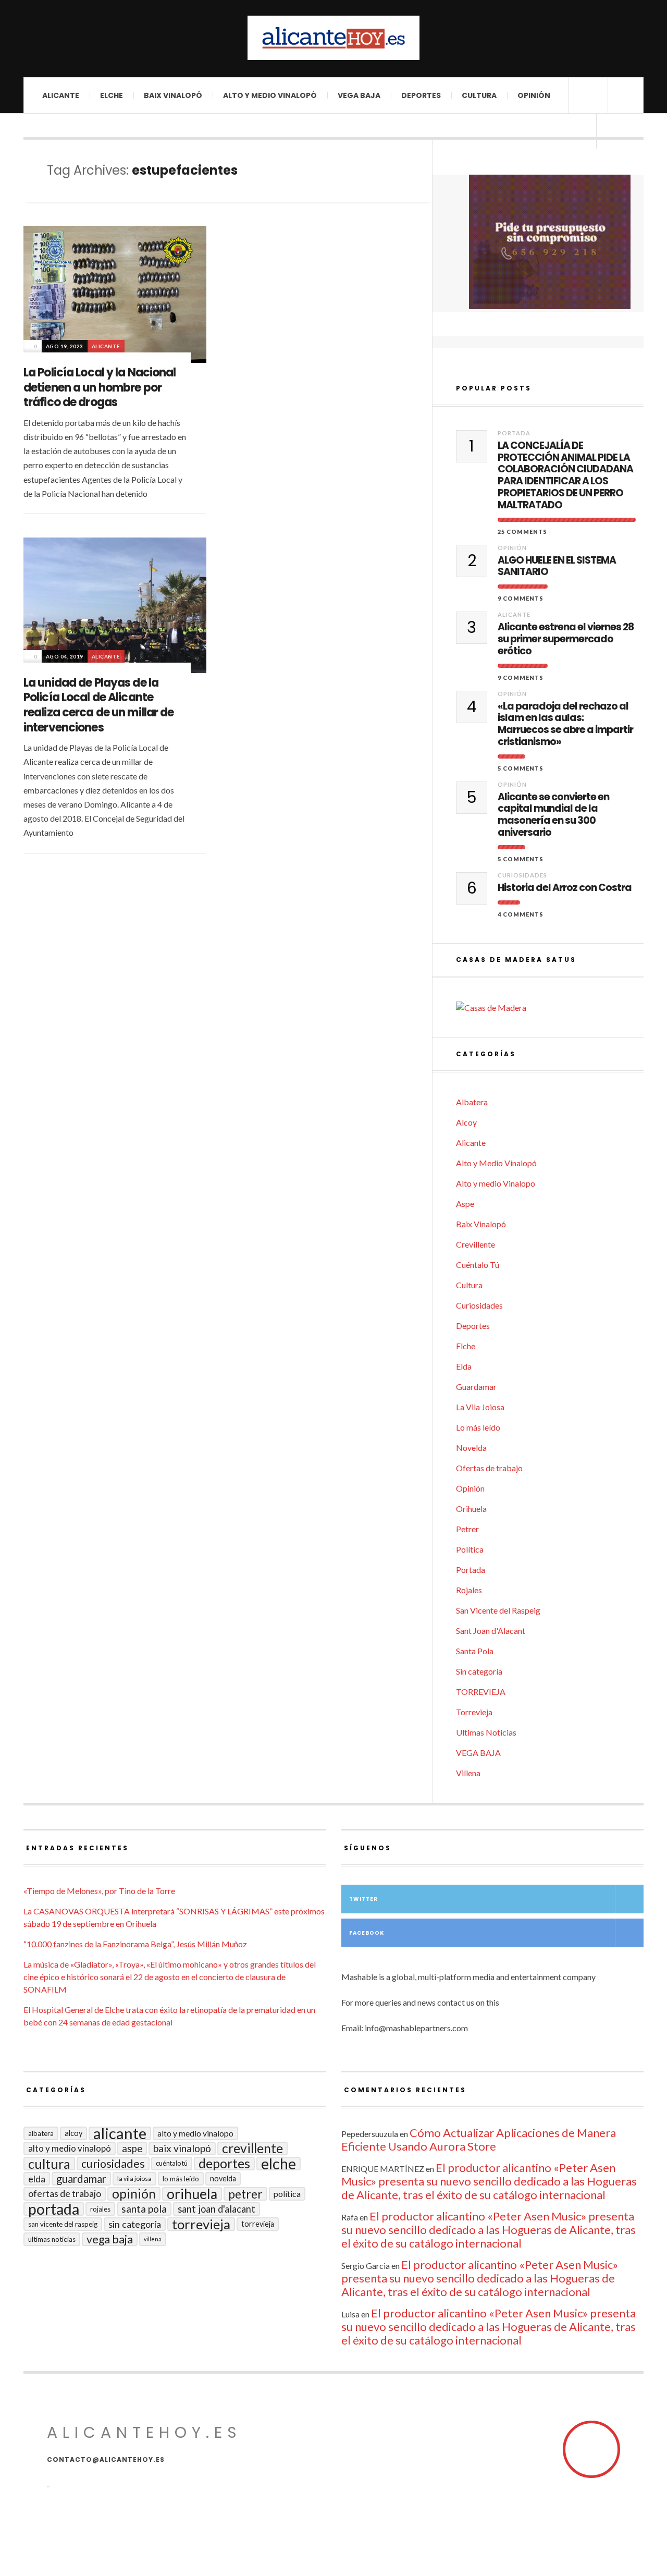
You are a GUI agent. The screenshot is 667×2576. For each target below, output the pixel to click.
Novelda (471, 1448)
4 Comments (521, 914)
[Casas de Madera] (550, 1008)
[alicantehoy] (333, 38)
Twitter (363, 1899)
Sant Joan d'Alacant (491, 1631)
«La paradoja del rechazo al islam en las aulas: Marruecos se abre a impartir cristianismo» (565, 724)
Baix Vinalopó (173, 95)
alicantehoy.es (144, 2432)
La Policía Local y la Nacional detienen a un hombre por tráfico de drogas (100, 387)
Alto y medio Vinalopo (496, 1183)
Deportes (421, 95)
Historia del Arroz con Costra (565, 888)
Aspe (465, 1204)
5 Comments (521, 768)
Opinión (534, 95)
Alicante (61, 95)
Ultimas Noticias (486, 1732)
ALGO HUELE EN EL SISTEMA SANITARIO (557, 567)
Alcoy (466, 1122)
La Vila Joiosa (480, 1407)
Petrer (467, 1529)
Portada (514, 433)
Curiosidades (522, 875)
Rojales (469, 1590)
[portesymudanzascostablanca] (550, 242)
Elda (464, 1366)
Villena (468, 1773)
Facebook (367, 1933)
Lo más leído (478, 1427)
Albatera (472, 1102)
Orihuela (471, 1509)
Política (470, 1549)
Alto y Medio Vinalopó (270, 95)
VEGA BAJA (359, 95)
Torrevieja (474, 1712)
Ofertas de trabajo (489, 1468)
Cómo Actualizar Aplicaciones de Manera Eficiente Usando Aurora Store (479, 2139)
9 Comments (521, 598)
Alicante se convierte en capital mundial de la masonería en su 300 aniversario (553, 815)
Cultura (479, 95)
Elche (112, 95)
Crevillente (475, 1244)
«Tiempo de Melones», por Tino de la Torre (99, 1891)
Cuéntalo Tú (478, 1265)
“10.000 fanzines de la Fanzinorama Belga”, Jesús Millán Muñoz (135, 1944)
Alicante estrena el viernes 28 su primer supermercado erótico (566, 639)
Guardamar (476, 1387)
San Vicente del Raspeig (498, 1610)
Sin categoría (479, 1671)
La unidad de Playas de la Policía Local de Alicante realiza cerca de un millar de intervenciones (98, 705)
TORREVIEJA (481, 1692)
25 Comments (522, 532)
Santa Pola (475, 1651)
